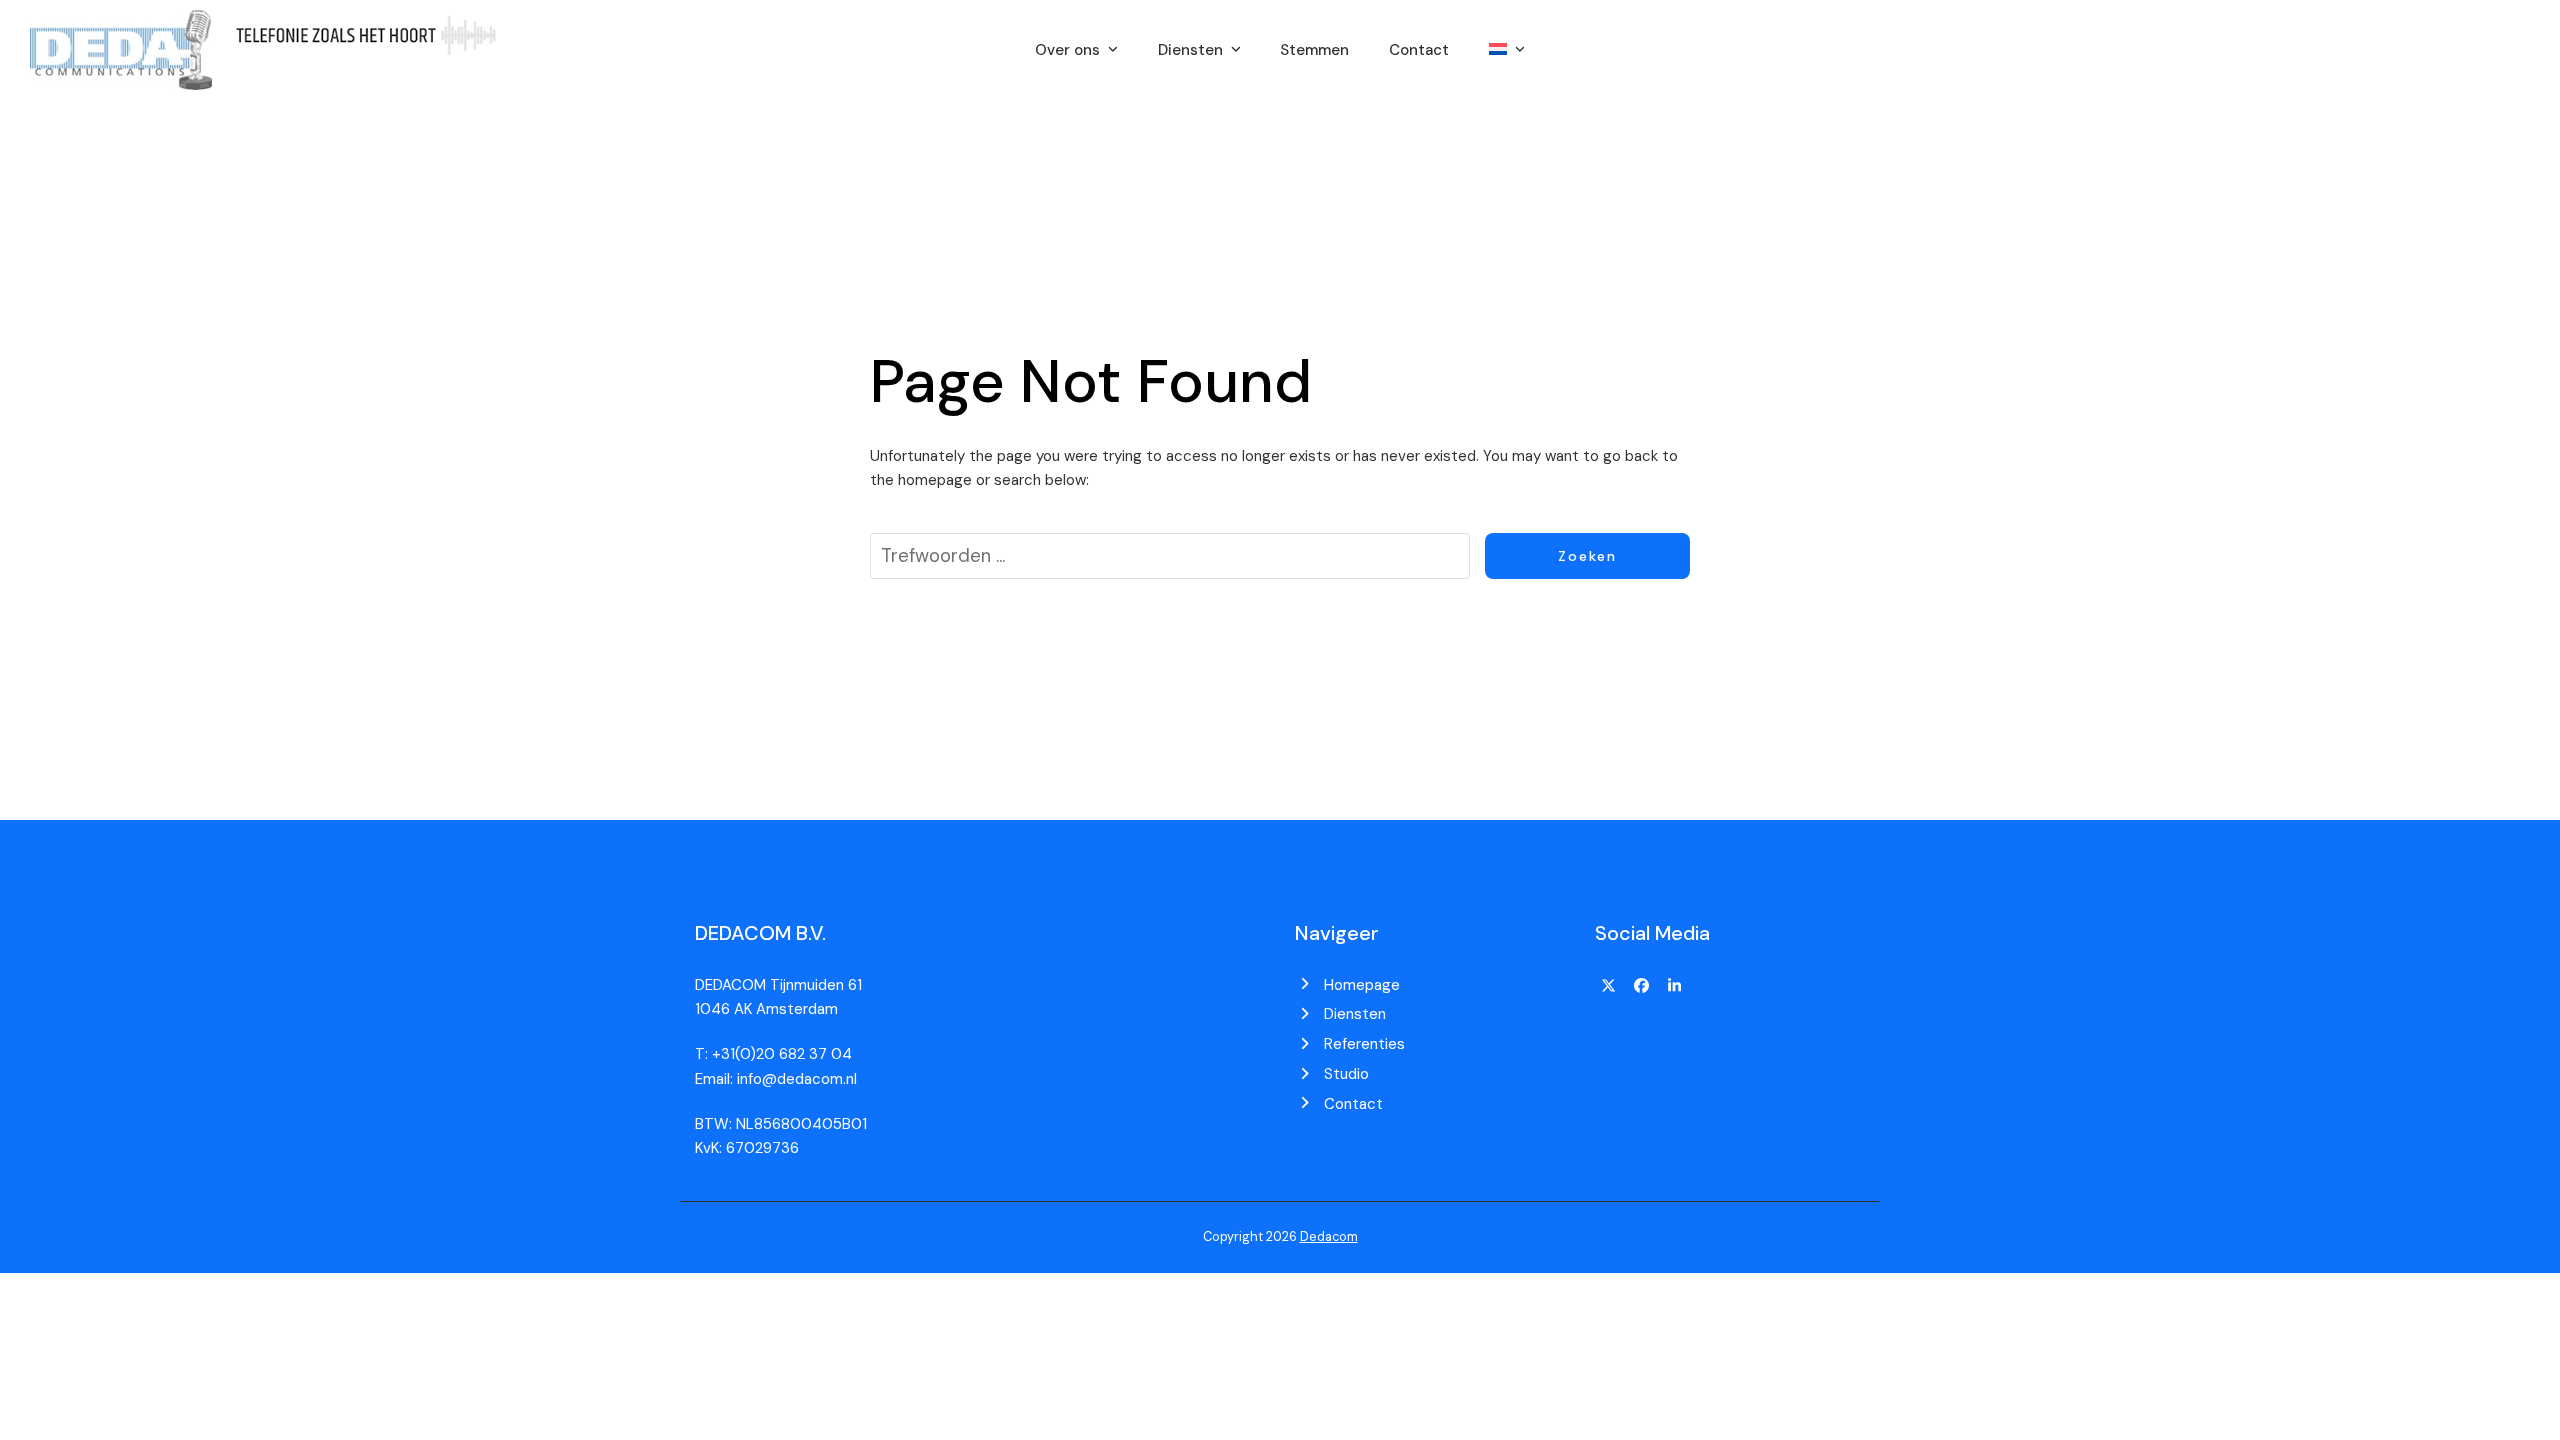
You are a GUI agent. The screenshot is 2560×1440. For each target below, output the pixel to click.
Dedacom (1329, 1236)
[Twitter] (1609, 987)
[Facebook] (1642, 987)
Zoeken (1587, 556)
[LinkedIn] (1674, 987)
